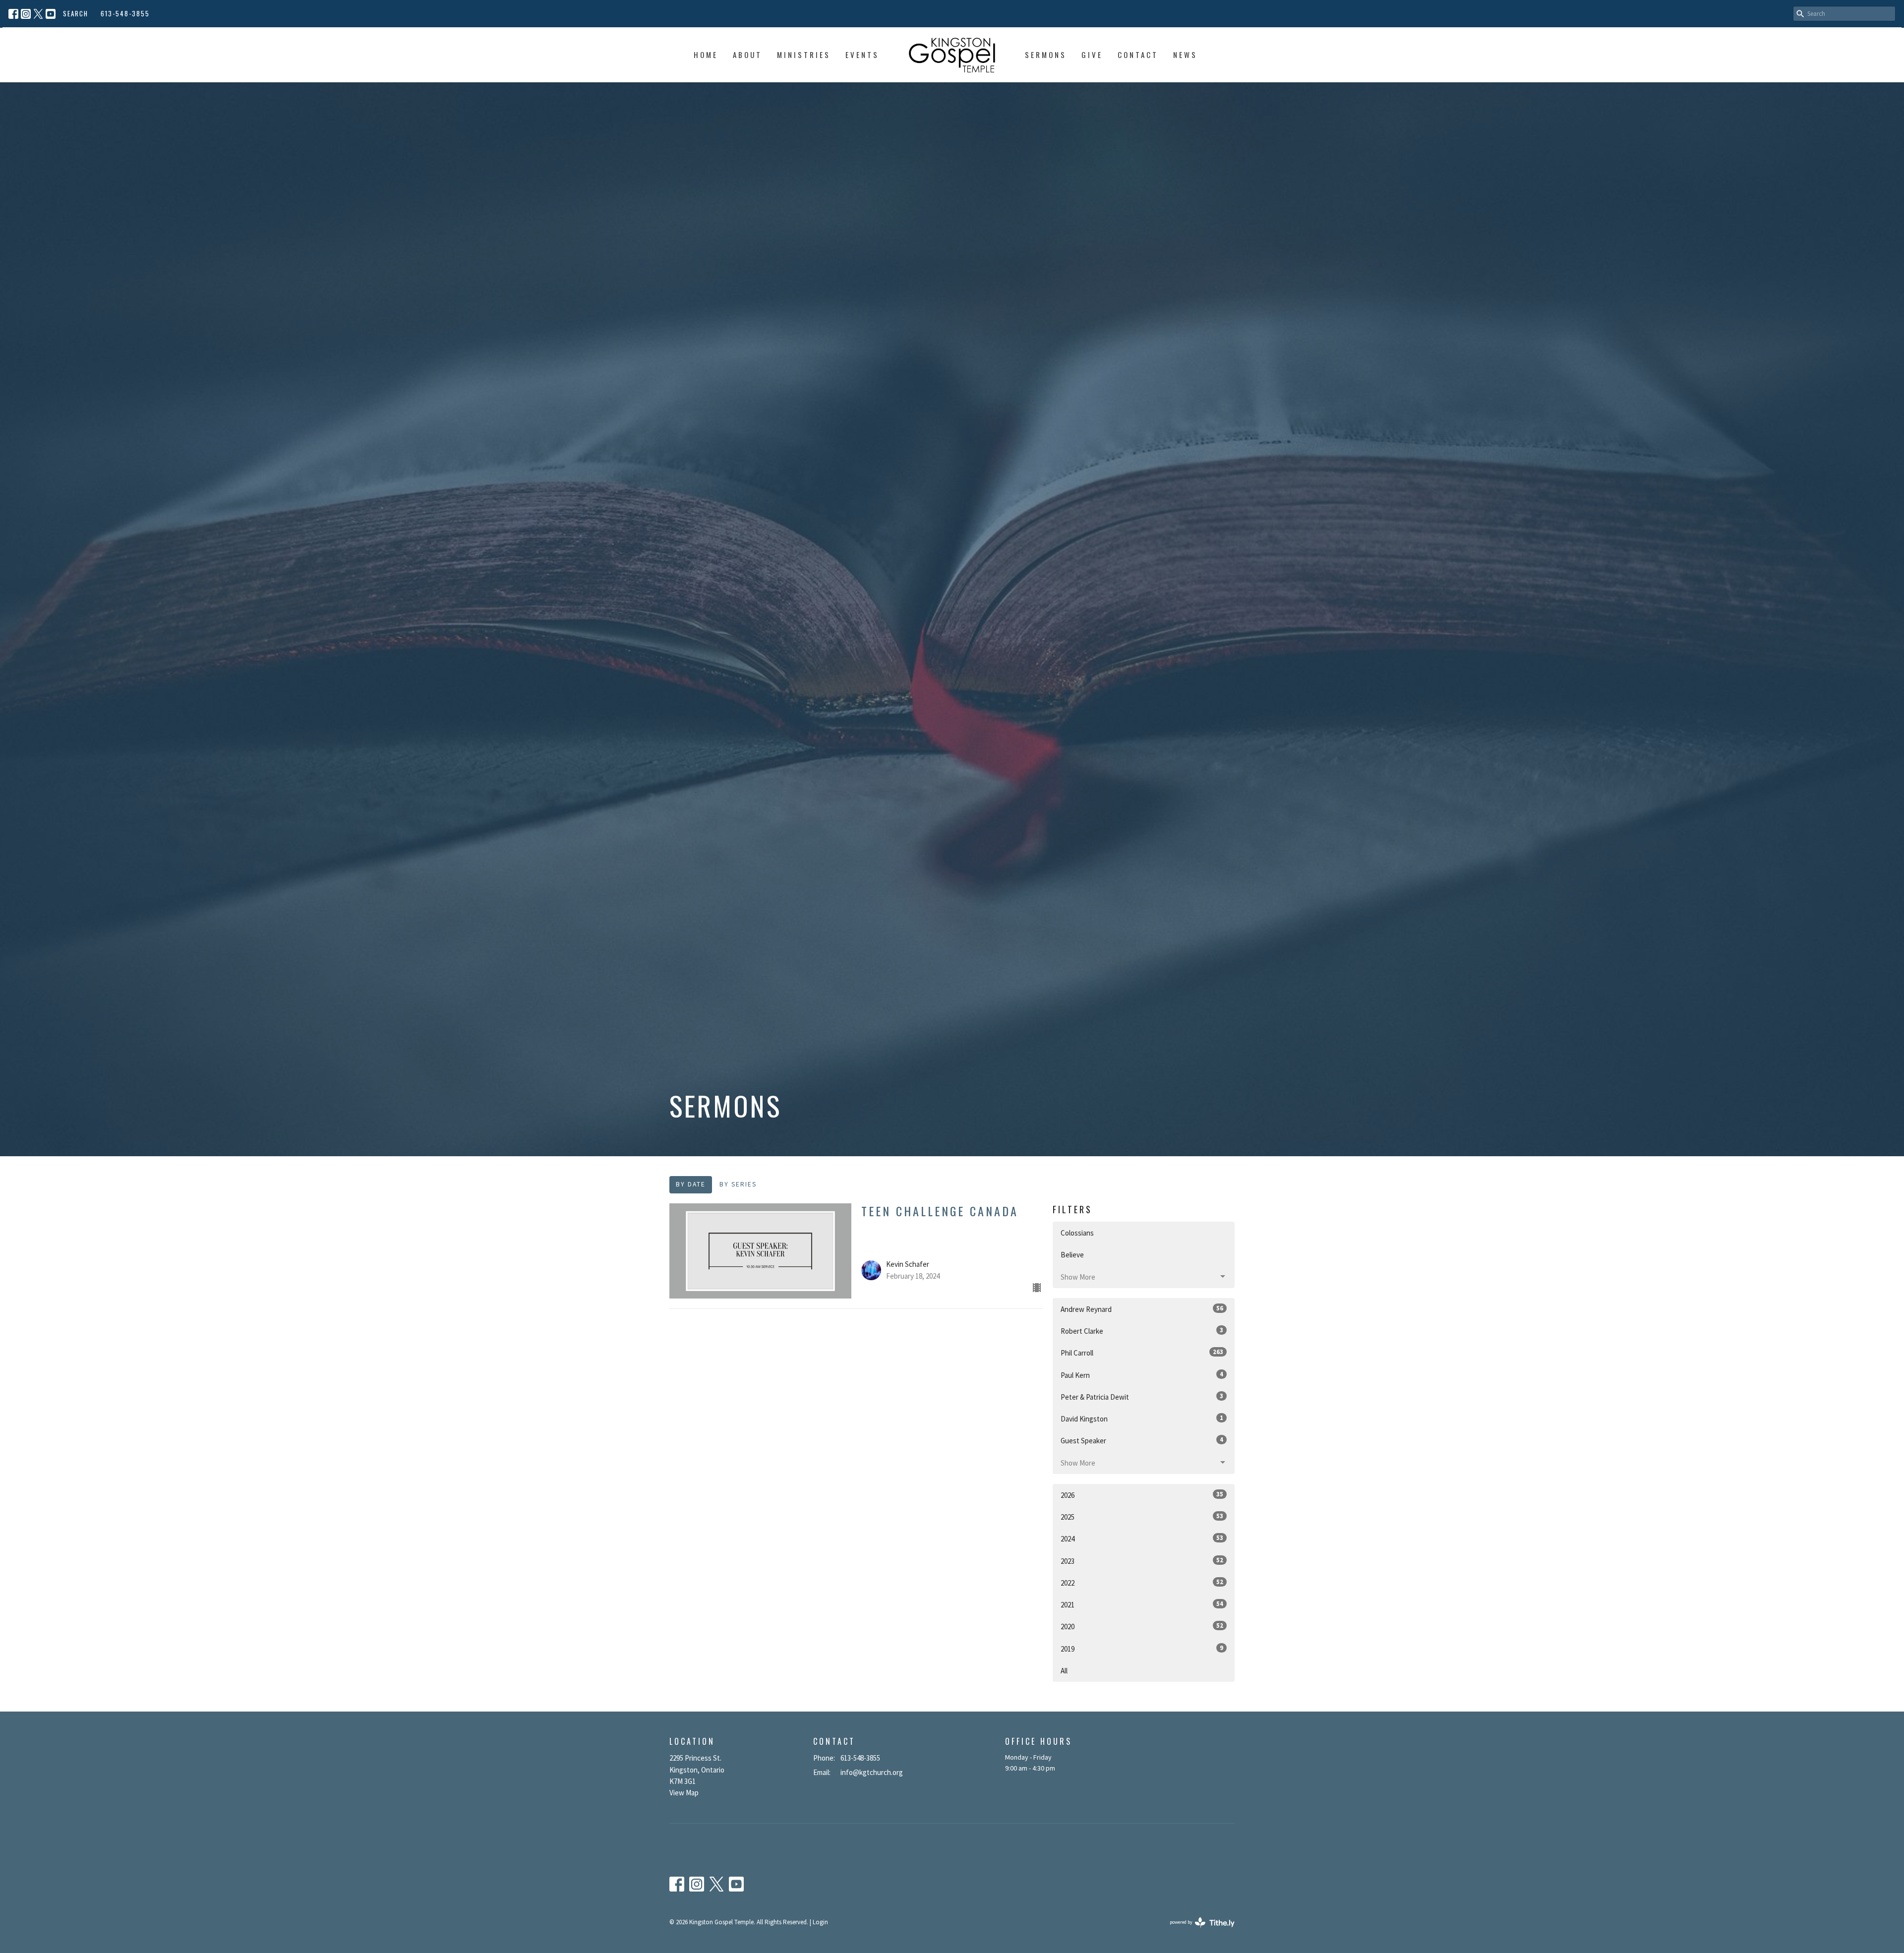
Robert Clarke (1142, 1331)
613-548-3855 (125, 13)
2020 (1142, 1626)
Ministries (804, 55)
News (1185, 55)
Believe (1072, 1255)
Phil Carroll (1142, 1353)
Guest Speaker (1142, 1440)
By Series (738, 1184)
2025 (1142, 1517)
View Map (684, 1793)
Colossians (1077, 1233)
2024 (1142, 1539)
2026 (1142, 1495)
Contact (1138, 55)
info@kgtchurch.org (872, 1772)
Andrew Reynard (1142, 1309)
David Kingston (1142, 1419)
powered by (1196, 1930)
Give (1092, 55)
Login (820, 1922)
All (1064, 1671)
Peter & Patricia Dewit (1142, 1397)
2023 (1142, 1561)
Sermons (1046, 55)
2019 (1142, 1649)
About (747, 55)
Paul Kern (1142, 1375)
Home (706, 55)
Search (76, 13)
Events (862, 55)
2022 (1142, 1583)
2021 (1142, 1604)
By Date (691, 1184)
